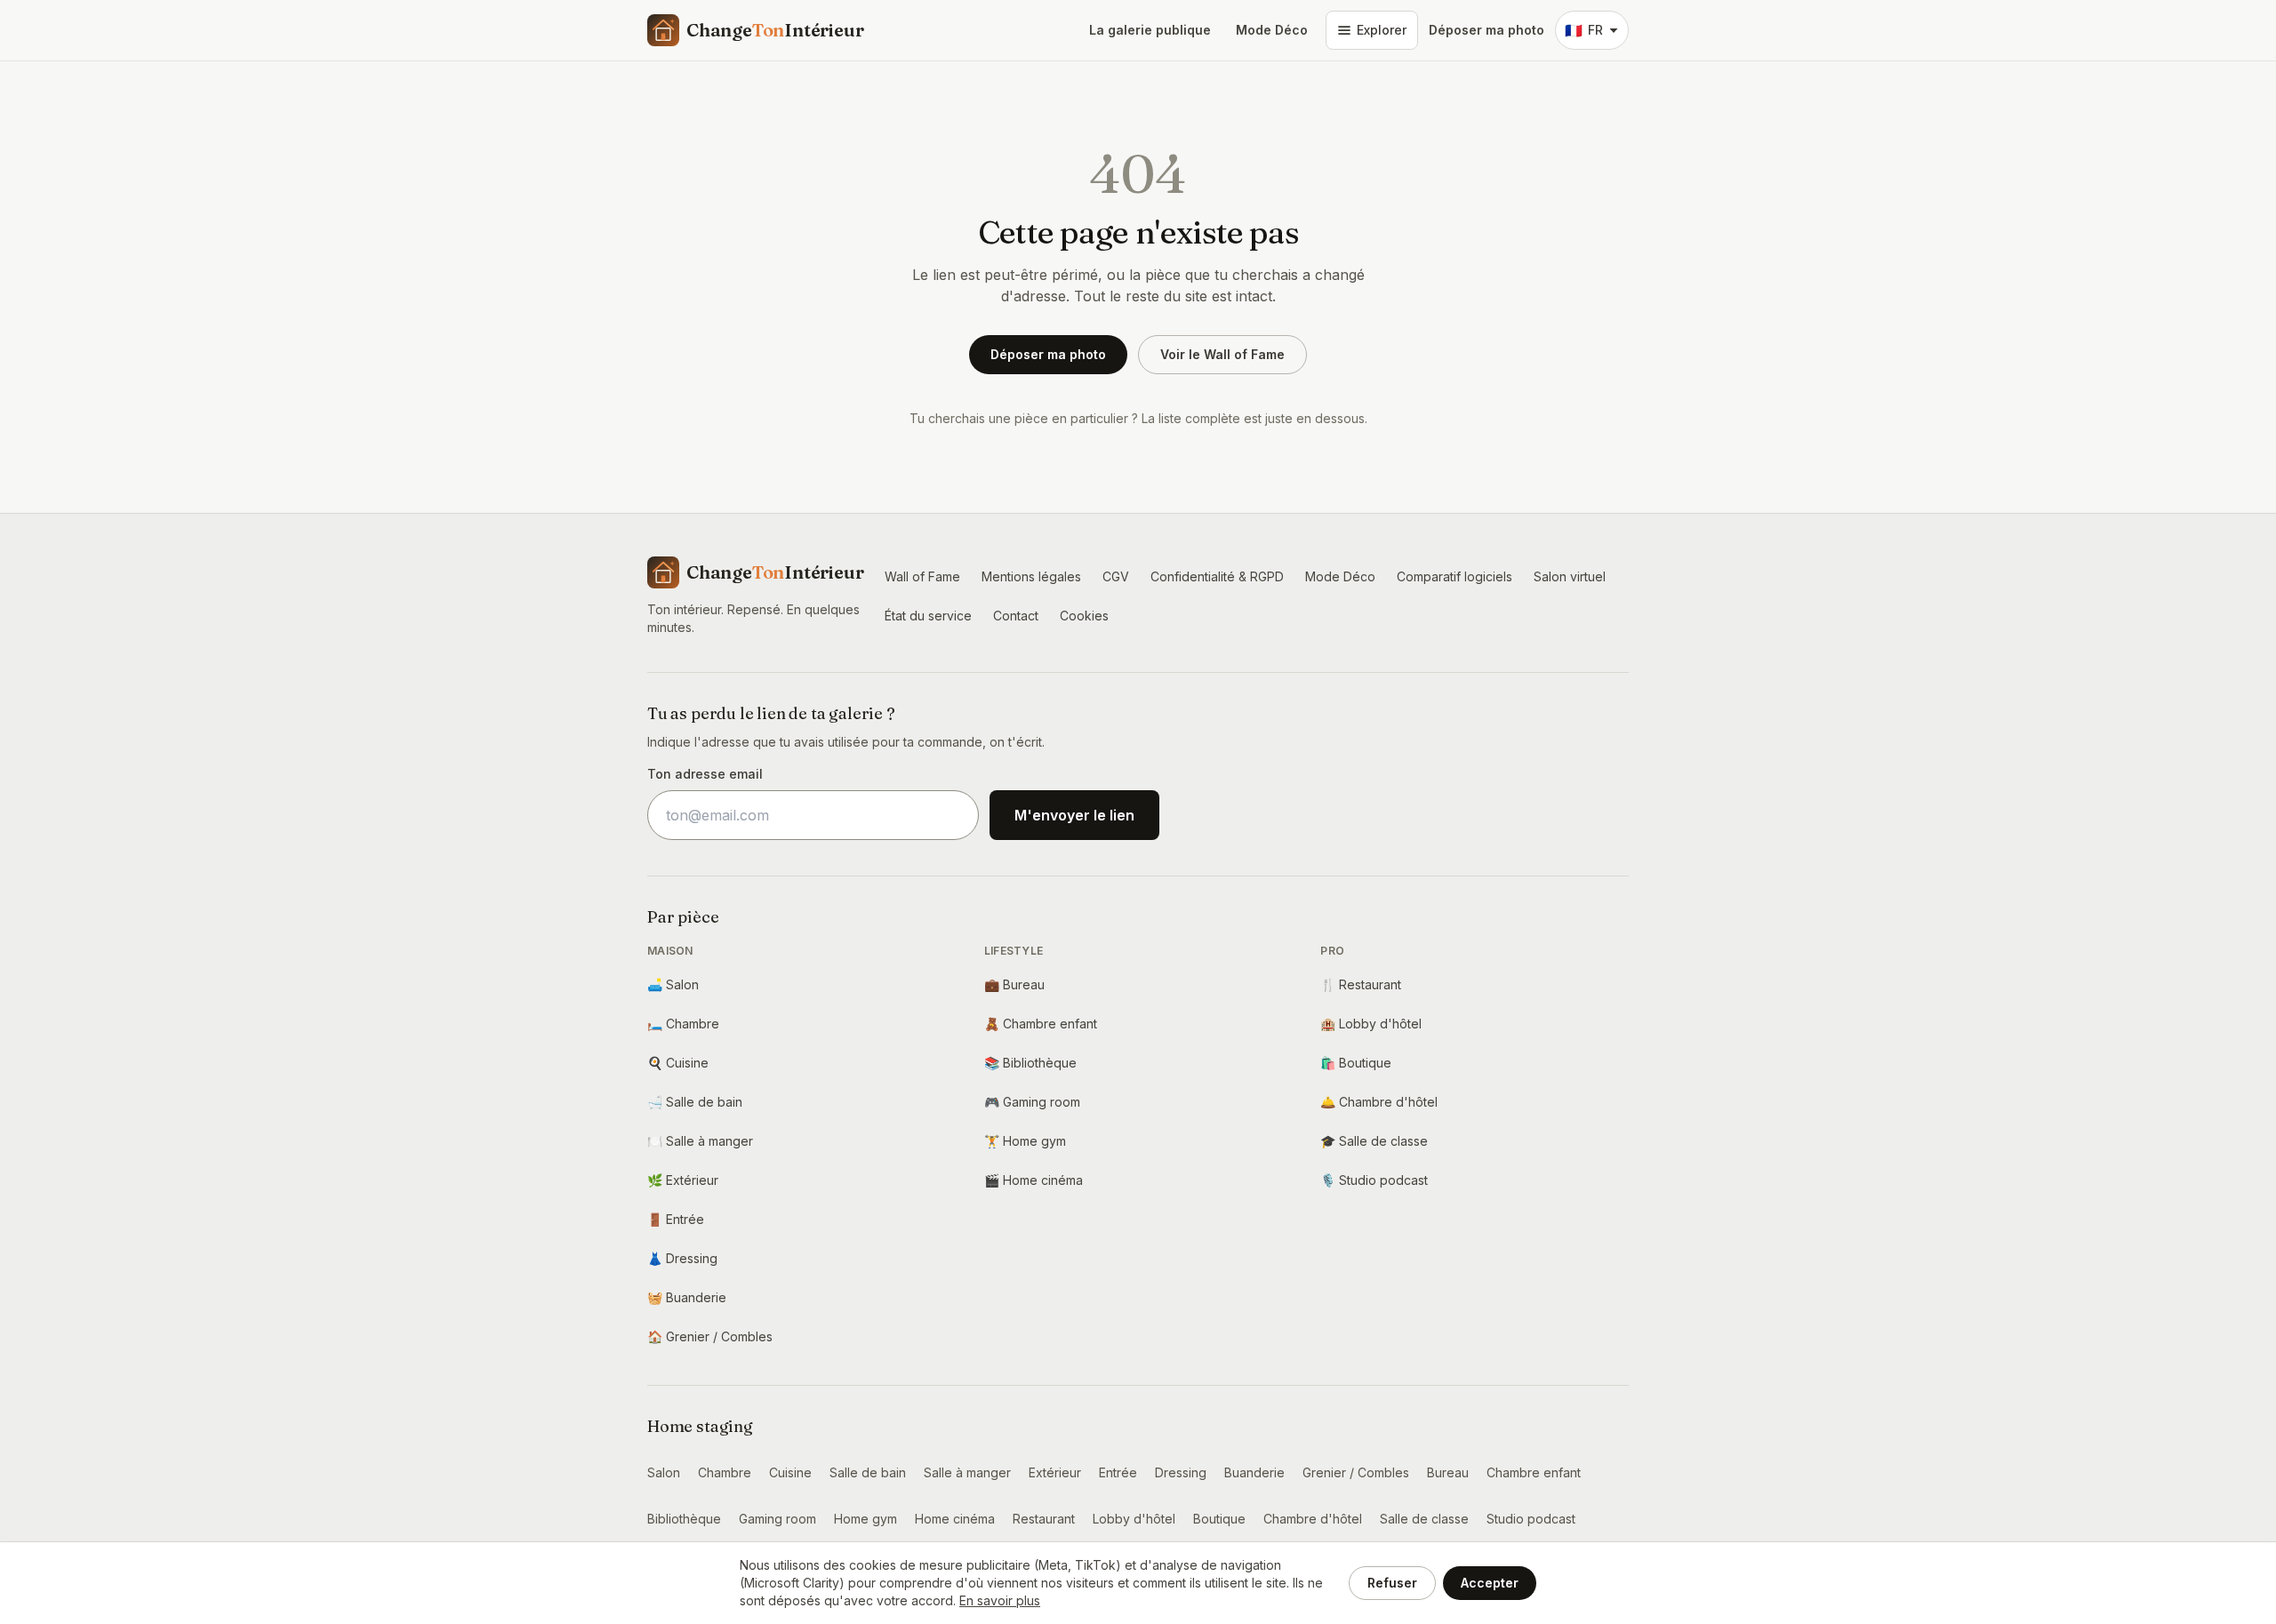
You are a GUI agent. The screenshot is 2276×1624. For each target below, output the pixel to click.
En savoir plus (1000, 1600)
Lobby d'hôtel (1371, 1024)
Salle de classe (1374, 1141)
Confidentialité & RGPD (1217, 576)
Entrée (676, 1219)
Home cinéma (1034, 1180)
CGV (1116, 576)
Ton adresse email (705, 774)
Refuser (1392, 1583)
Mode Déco (1272, 30)
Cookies (1084, 616)
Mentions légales (1031, 576)
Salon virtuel (1570, 576)
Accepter (1490, 1583)
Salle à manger (700, 1141)
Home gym (1025, 1141)
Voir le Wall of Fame (1222, 354)
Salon (673, 984)
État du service (928, 616)
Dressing (682, 1258)
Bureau (1014, 984)
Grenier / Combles (710, 1336)
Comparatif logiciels (1455, 576)
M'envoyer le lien (1074, 815)
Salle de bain (695, 1102)
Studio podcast (1374, 1180)
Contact (1016, 616)
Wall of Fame (922, 576)
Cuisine (678, 1063)
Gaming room (1032, 1102)
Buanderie (687, 1297)
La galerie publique (1150, 30)
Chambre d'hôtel (1379, 1102)
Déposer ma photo (1487, 30)
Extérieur (683, 1180)
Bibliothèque (1030, 1063)
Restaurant (1361, 984)
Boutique (1356, 1063)
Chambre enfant (1041, 1024)
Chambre (683, 1024)
